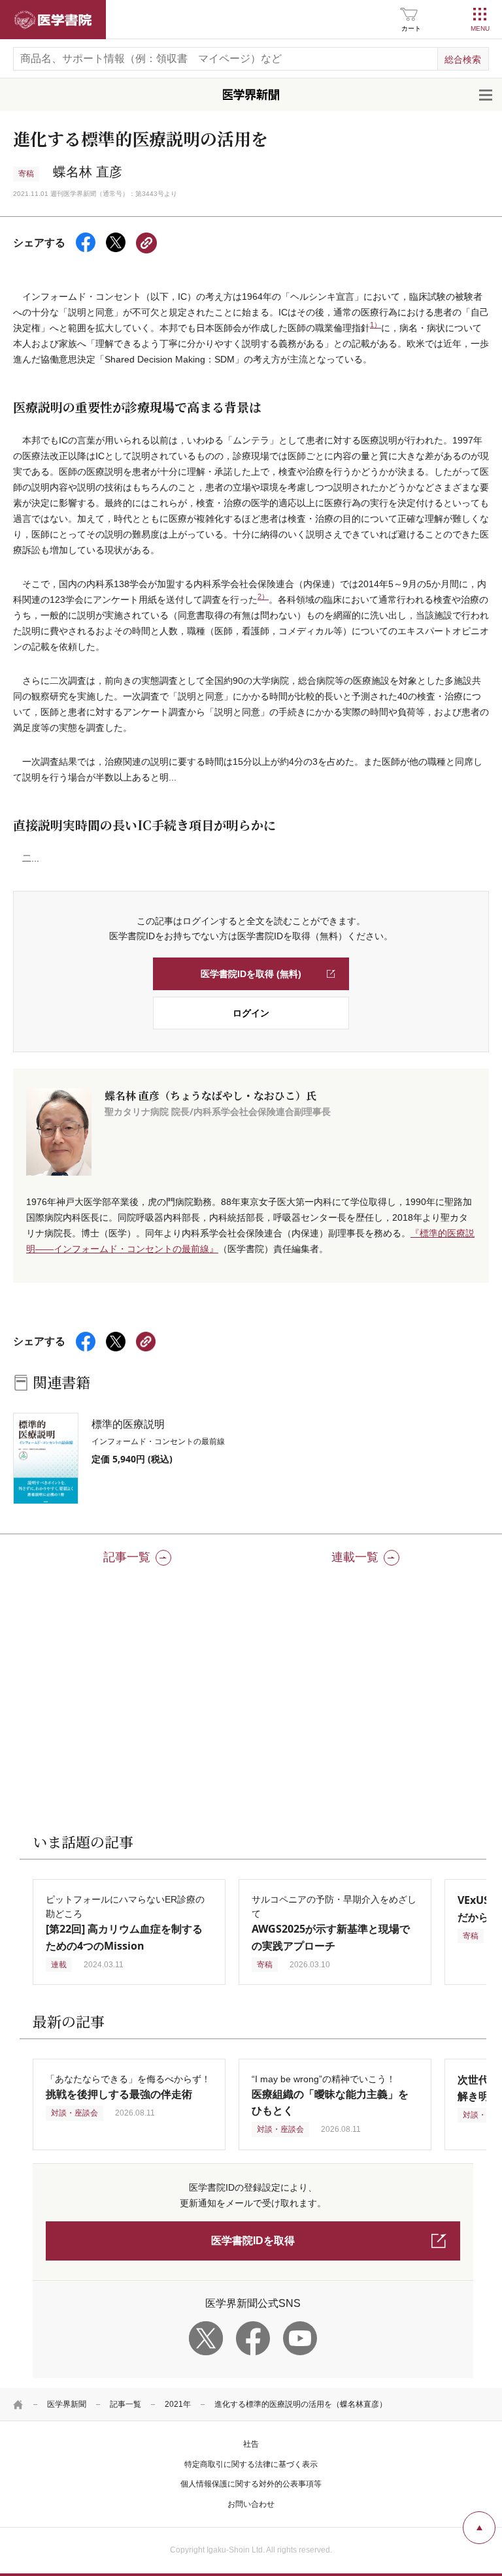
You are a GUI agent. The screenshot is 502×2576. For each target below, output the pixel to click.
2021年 (178, 2404)
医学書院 (53, 20)
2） (263, 596)
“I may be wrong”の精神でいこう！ (330, 2095)
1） (376, 325)
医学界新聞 (67, 2404)
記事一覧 (125, 2404)
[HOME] (18, 2404)
